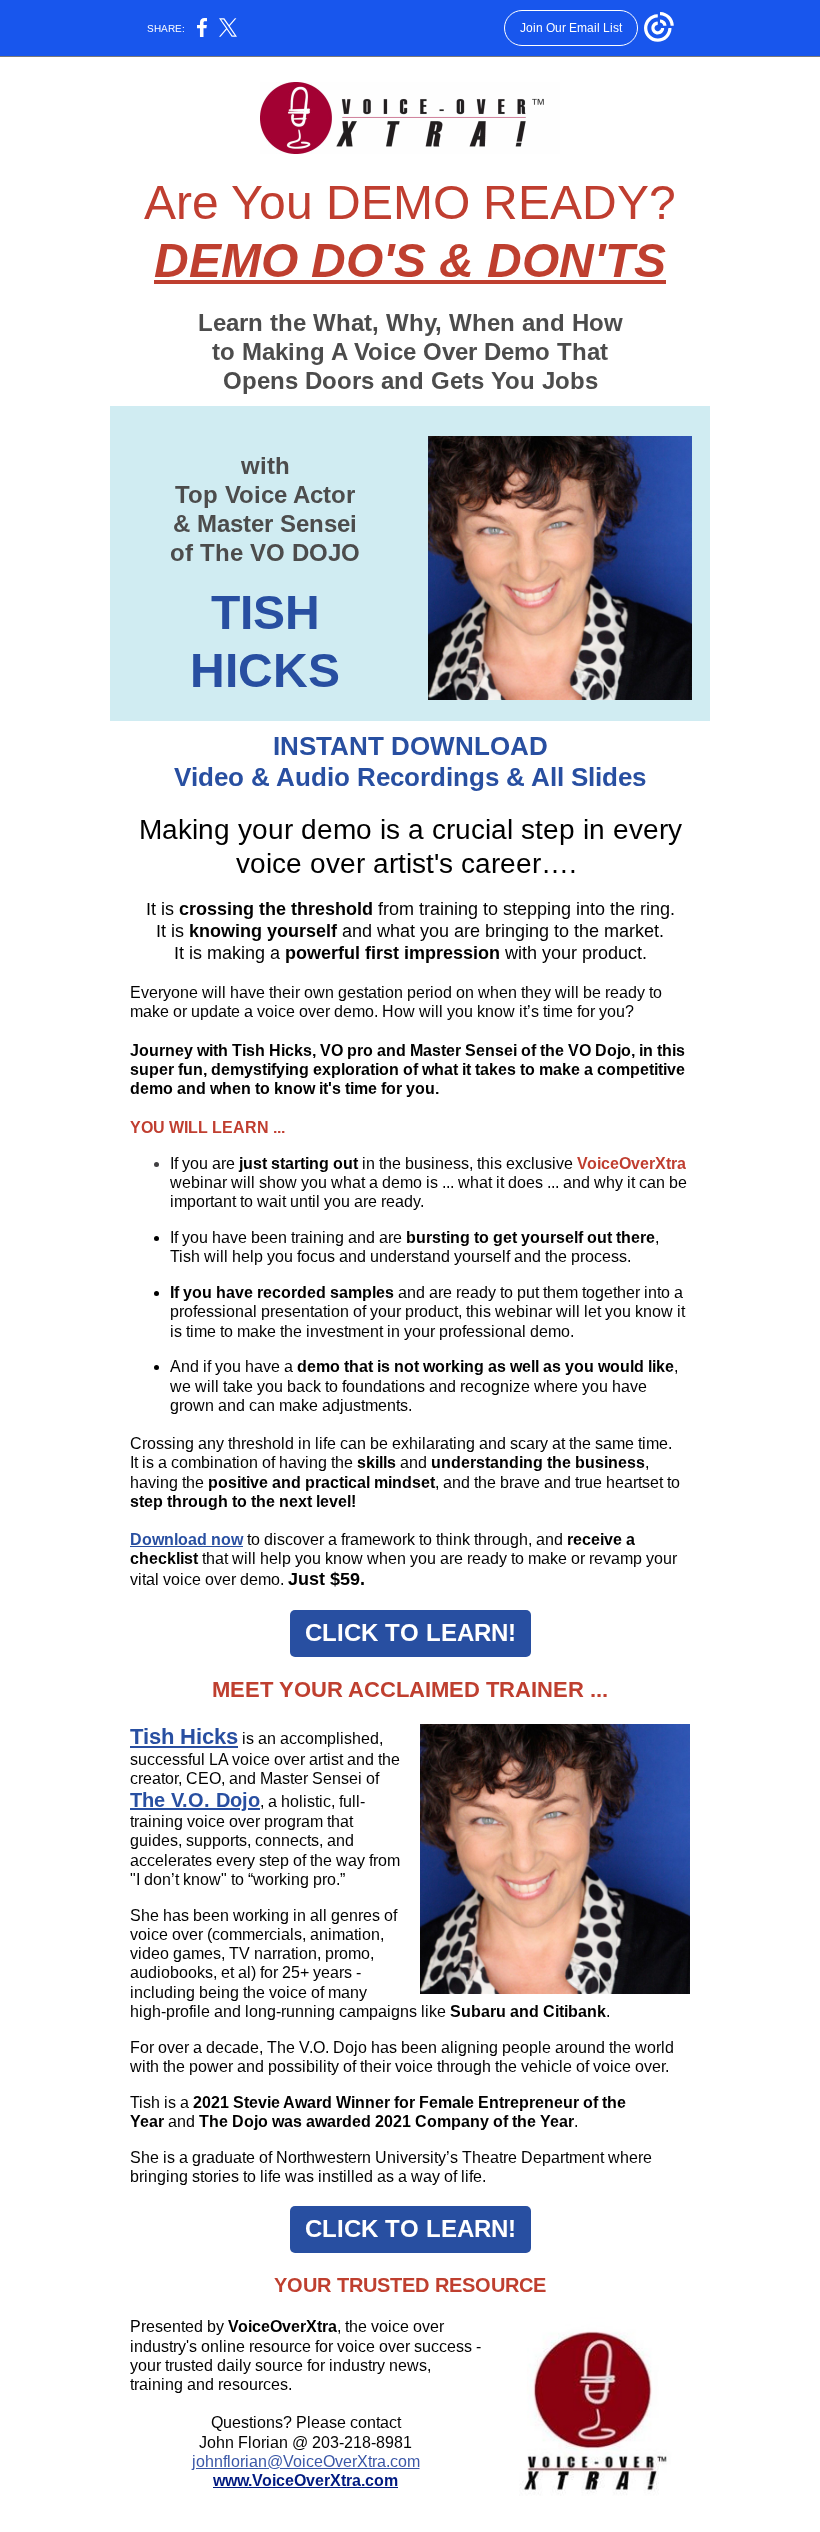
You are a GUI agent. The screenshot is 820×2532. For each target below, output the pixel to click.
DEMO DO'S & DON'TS (410, 260)
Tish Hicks (184, 1736)
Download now (186, 1539)
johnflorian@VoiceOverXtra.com (306, 2461)
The (150, 1800)
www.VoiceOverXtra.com (305, 2480)
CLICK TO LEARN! (410, 1632)
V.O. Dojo (215, 1800)
